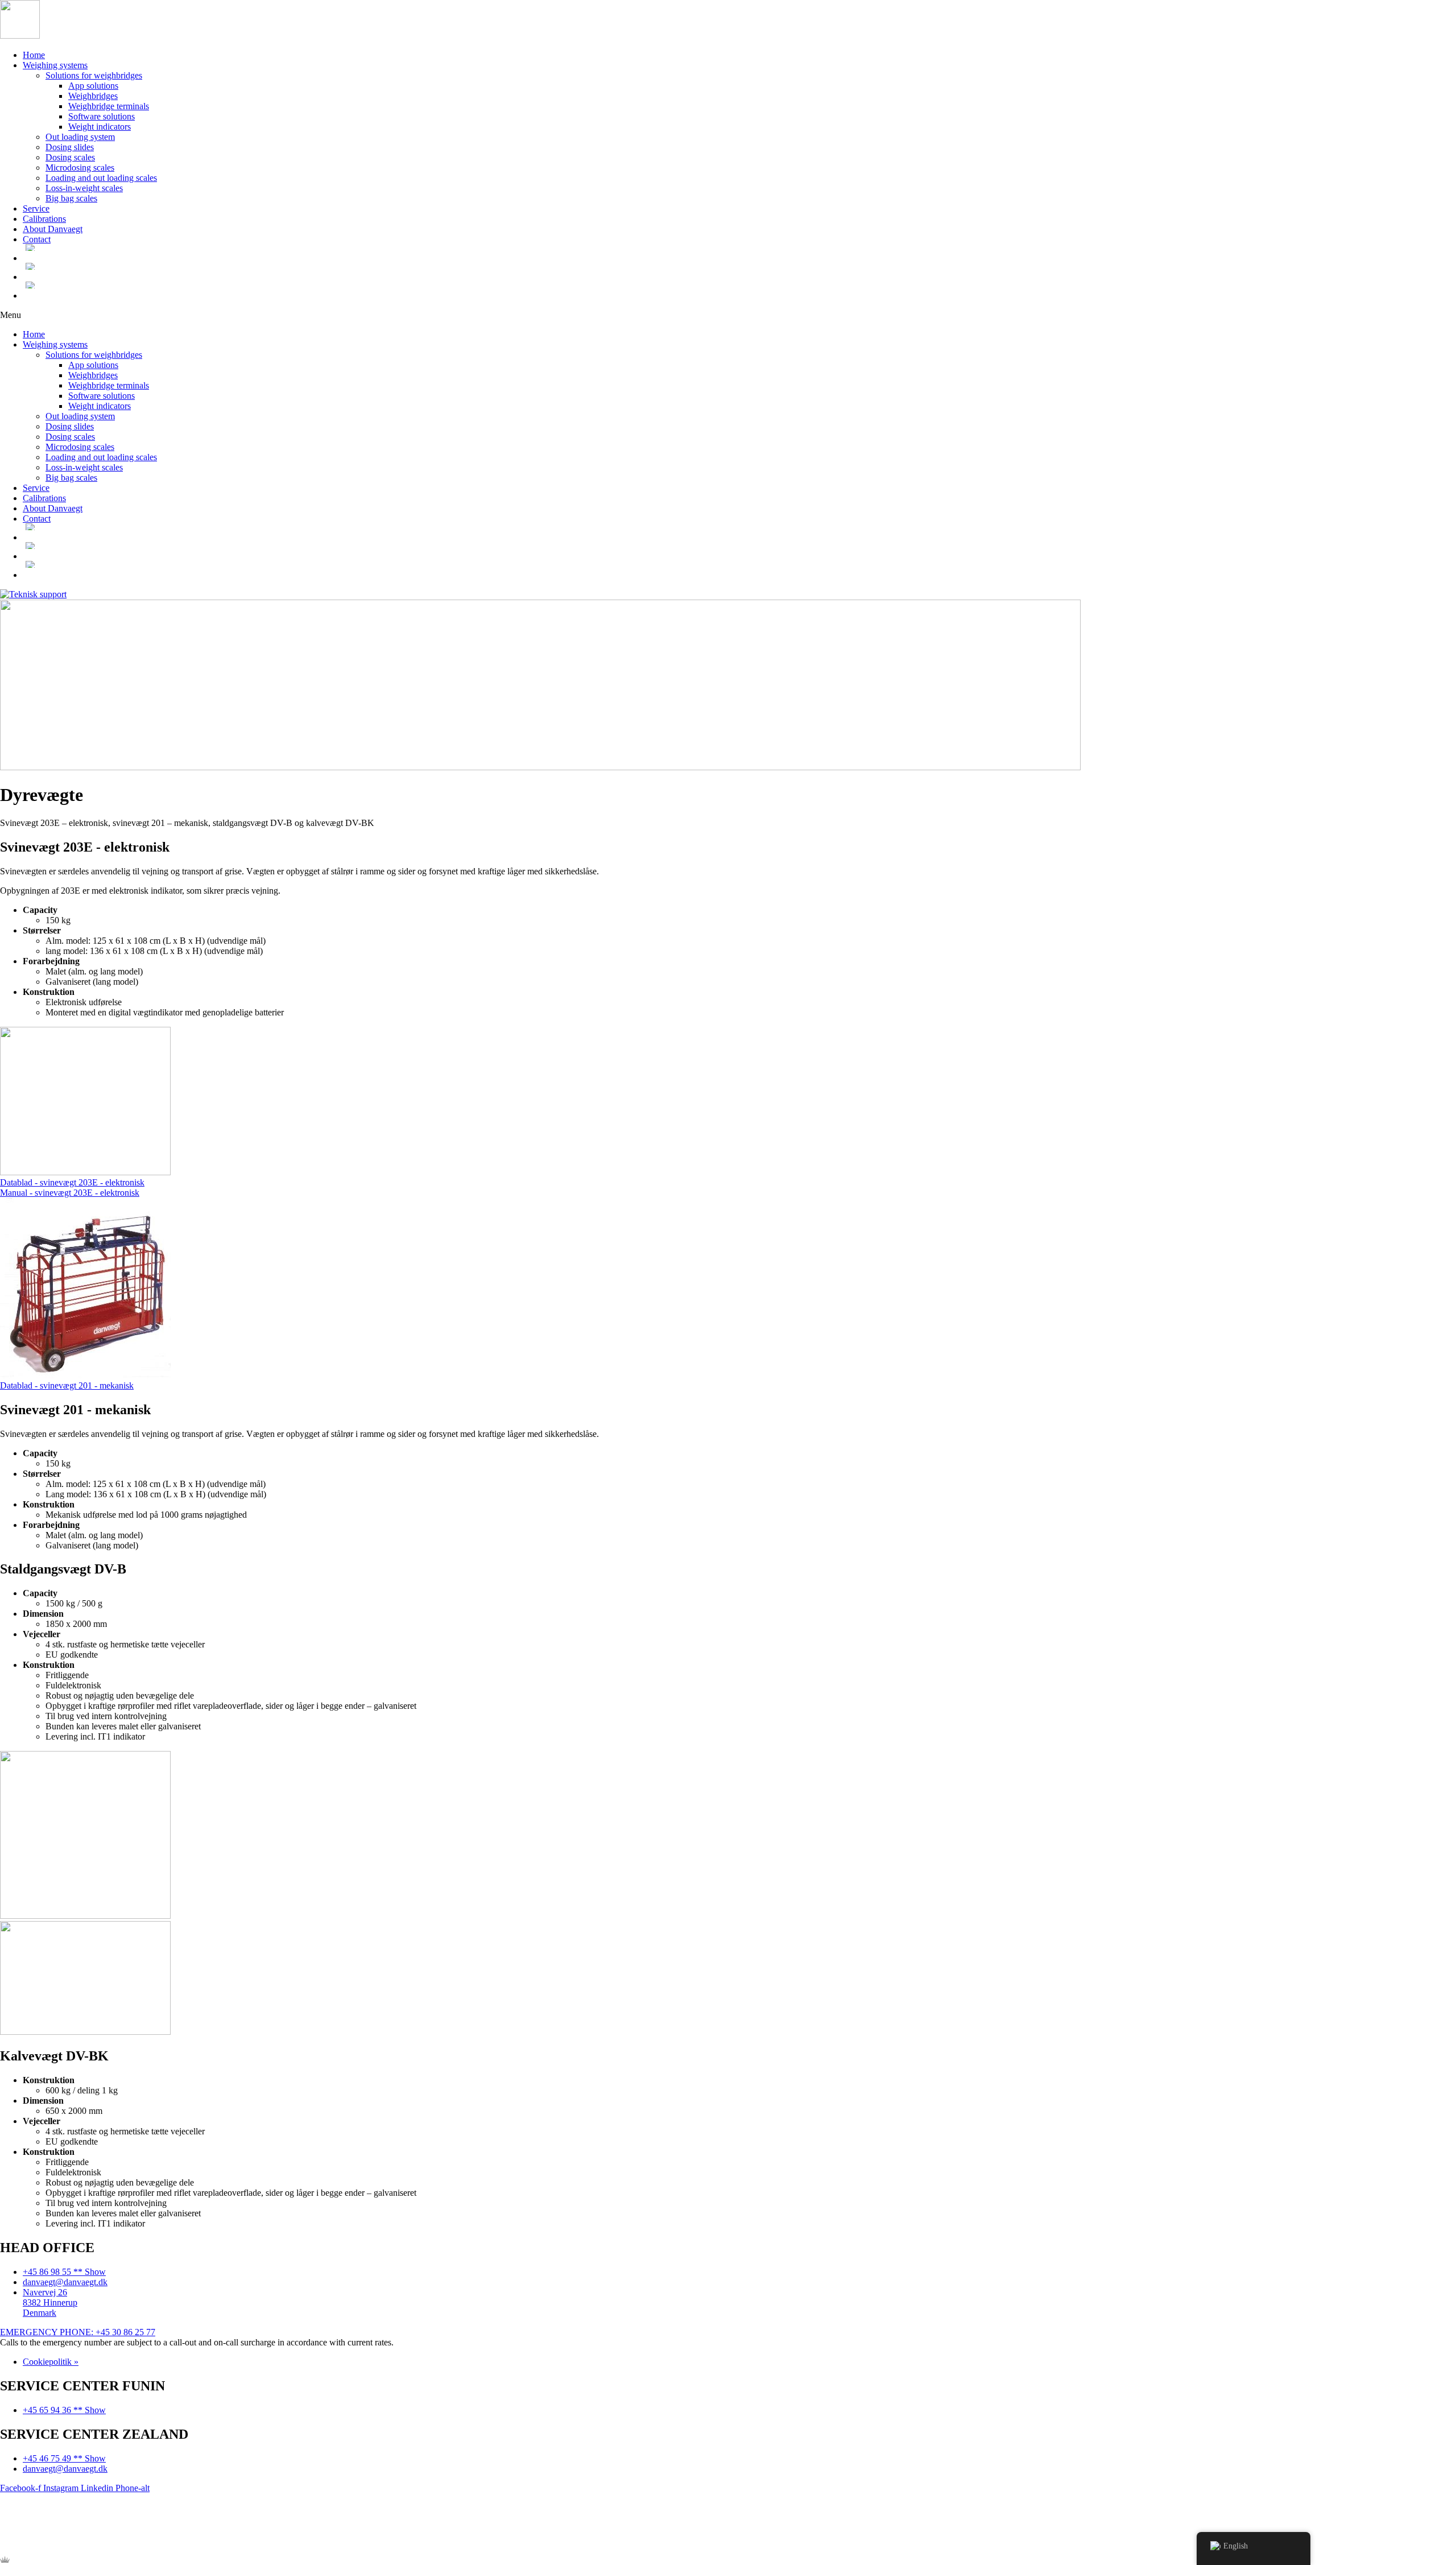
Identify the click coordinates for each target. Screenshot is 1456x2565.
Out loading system (80, 137)
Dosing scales (70, 157)
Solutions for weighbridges (94, 75)
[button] (728, 315)
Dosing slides (70, 147)
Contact (37, 239)
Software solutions (102, 116)
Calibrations (44, 219)
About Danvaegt (53, 229)
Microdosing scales (80, 168)
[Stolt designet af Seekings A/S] (5, 2560)
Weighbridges (93, 96)
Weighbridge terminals (109, 106)
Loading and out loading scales (101, 178)
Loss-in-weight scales (84, 188)
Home (34, 55)
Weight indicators (100, 127)
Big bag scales (71, 198)
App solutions (93, 86)
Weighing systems (55, 65)
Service (36, 208)
